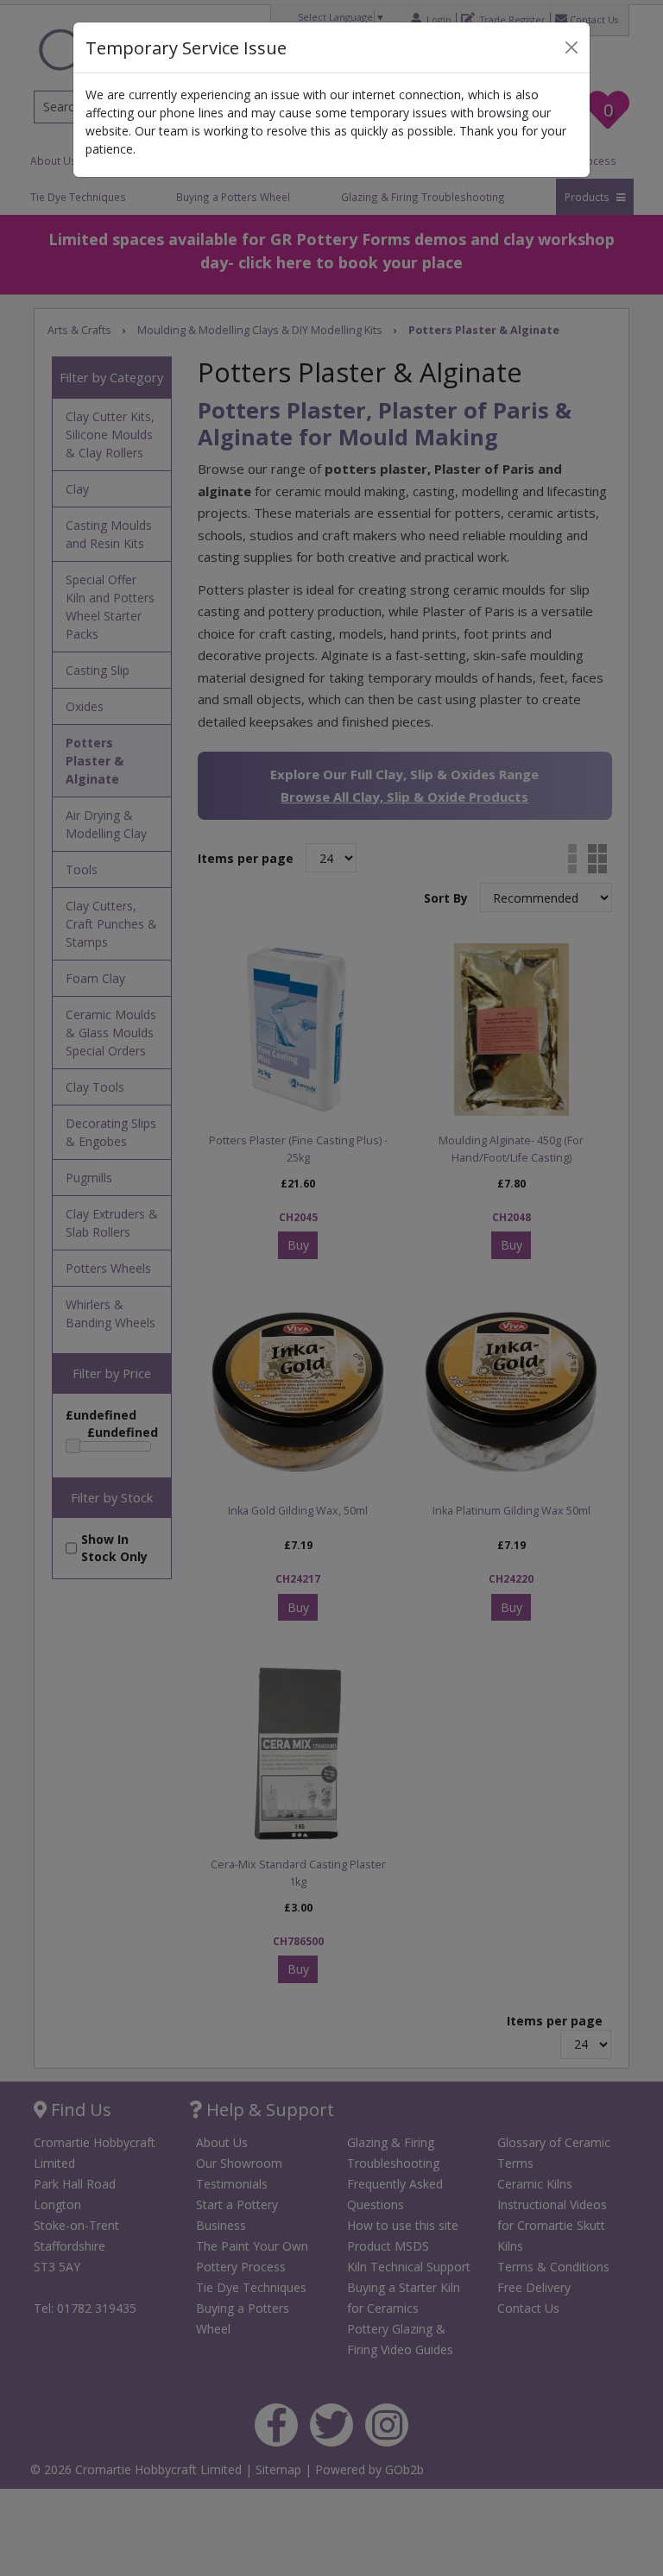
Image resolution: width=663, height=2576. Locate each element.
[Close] (571, 47)
